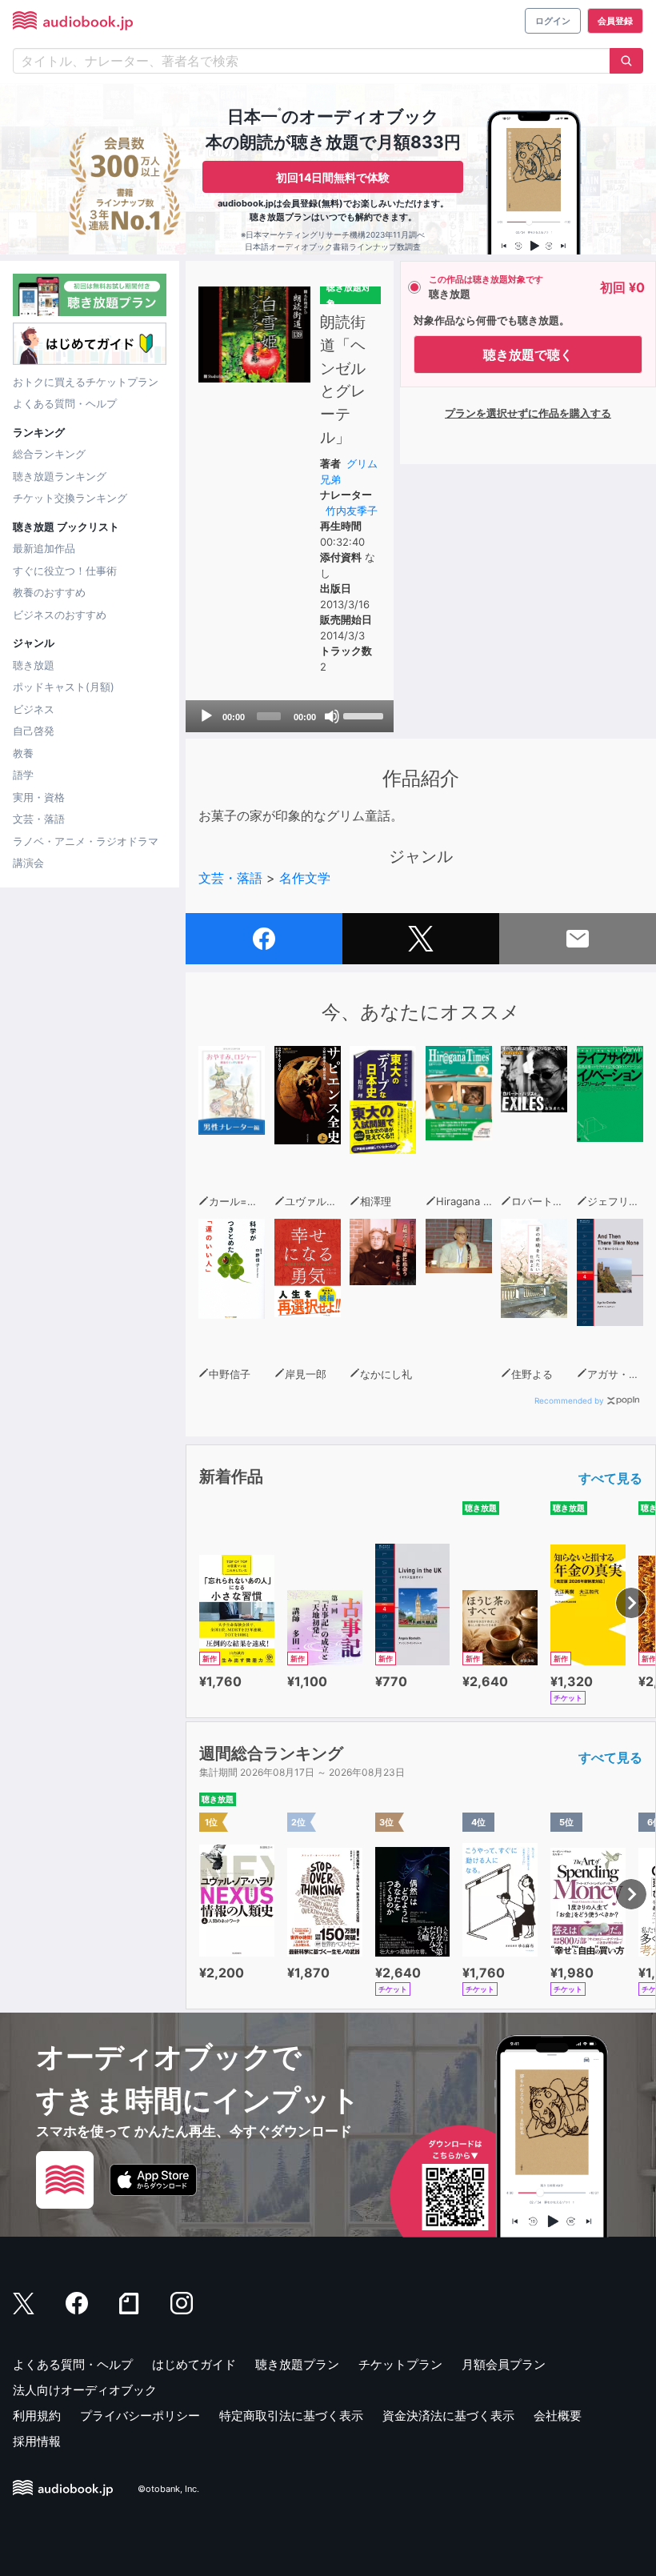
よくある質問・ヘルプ (65, 403)
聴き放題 (34, 665)
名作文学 (305, 878)
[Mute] (332, 716)
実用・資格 (39, 797)
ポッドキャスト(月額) (64, 687)
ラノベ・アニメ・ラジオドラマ (86, 841)
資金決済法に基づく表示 (448, 2416)
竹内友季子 (352, 511)
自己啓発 (34, 731)
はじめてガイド (194, 2364)
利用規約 (37, 2416)
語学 (23, 775)
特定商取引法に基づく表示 (291, 2416)
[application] (290, 716)
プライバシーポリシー (140, 2416)
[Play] (206, 716)
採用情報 (37, 2441)
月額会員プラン (504, 2364)
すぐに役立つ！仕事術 (65, 571)
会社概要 (558, 2416)
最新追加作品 (44, 548)
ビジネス (34, 709)
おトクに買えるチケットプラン (86, 382)
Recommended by (569, 1400)
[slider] (364, 715)
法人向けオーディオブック (85, 2390)
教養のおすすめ (49, 592)
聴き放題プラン (297, 2364)
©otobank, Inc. (168, 2489)
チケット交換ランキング (70, 498)
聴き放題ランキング (60, 476)
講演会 (28, 863)
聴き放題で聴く (528, 355)
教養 (23, 753)
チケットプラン (400, 2364)
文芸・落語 (39, 819)
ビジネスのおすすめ (60, 615)
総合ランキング (49, 454)
